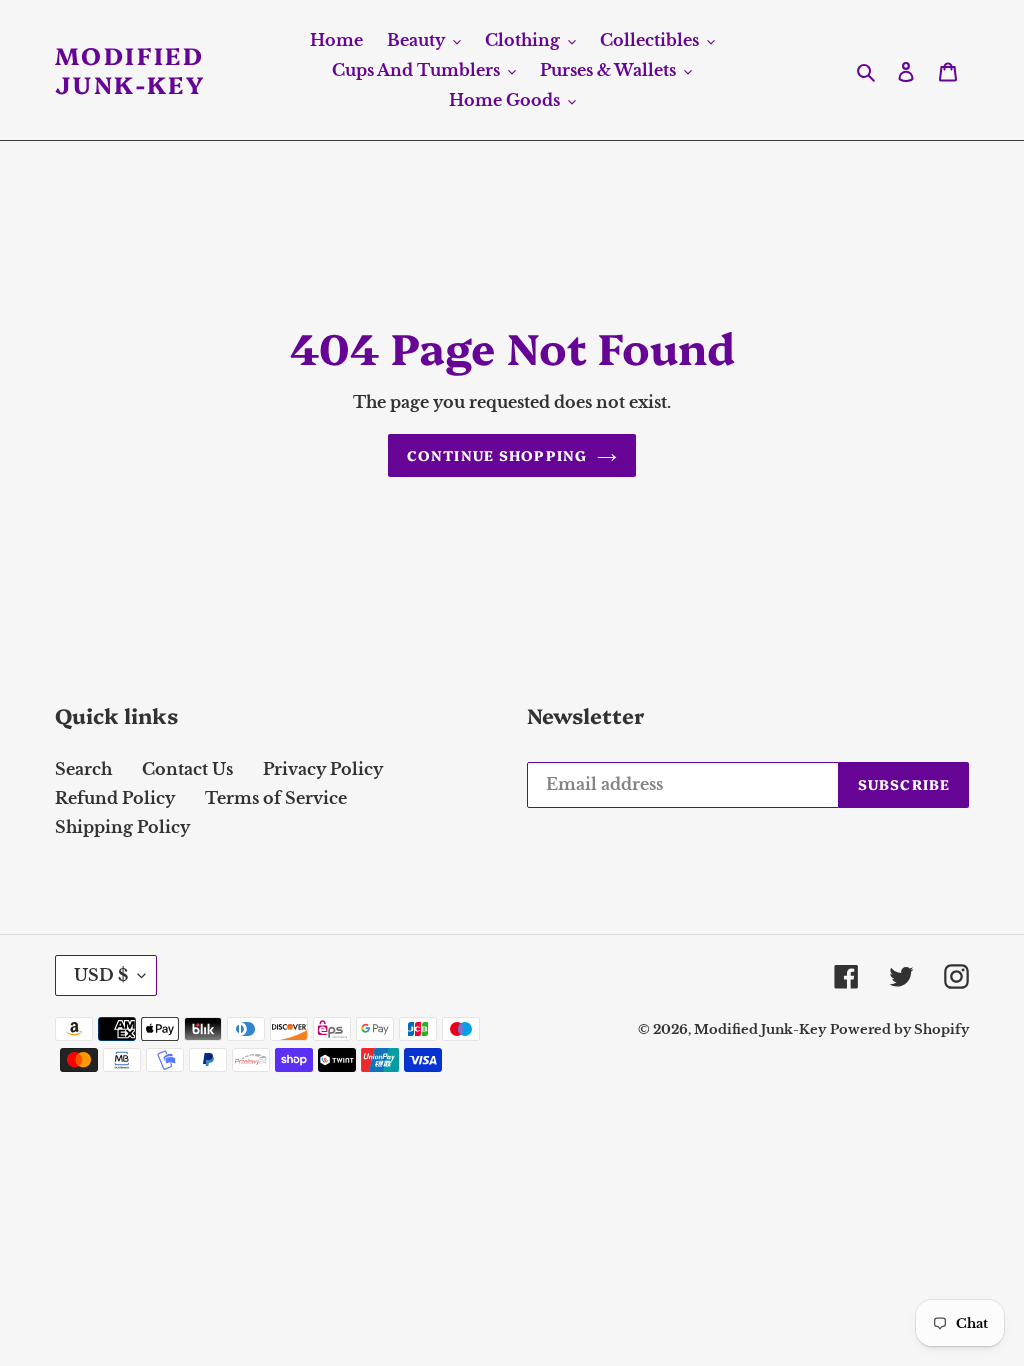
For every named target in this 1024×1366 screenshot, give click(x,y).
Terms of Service (276, 798)
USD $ (101, 975)
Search (83, 769)
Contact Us (187, 769)
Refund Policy (115, 798)
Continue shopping (497, 455)
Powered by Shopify (899, 1029)
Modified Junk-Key (130, 70)
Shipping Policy (122, 827)
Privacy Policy (323, 769)
